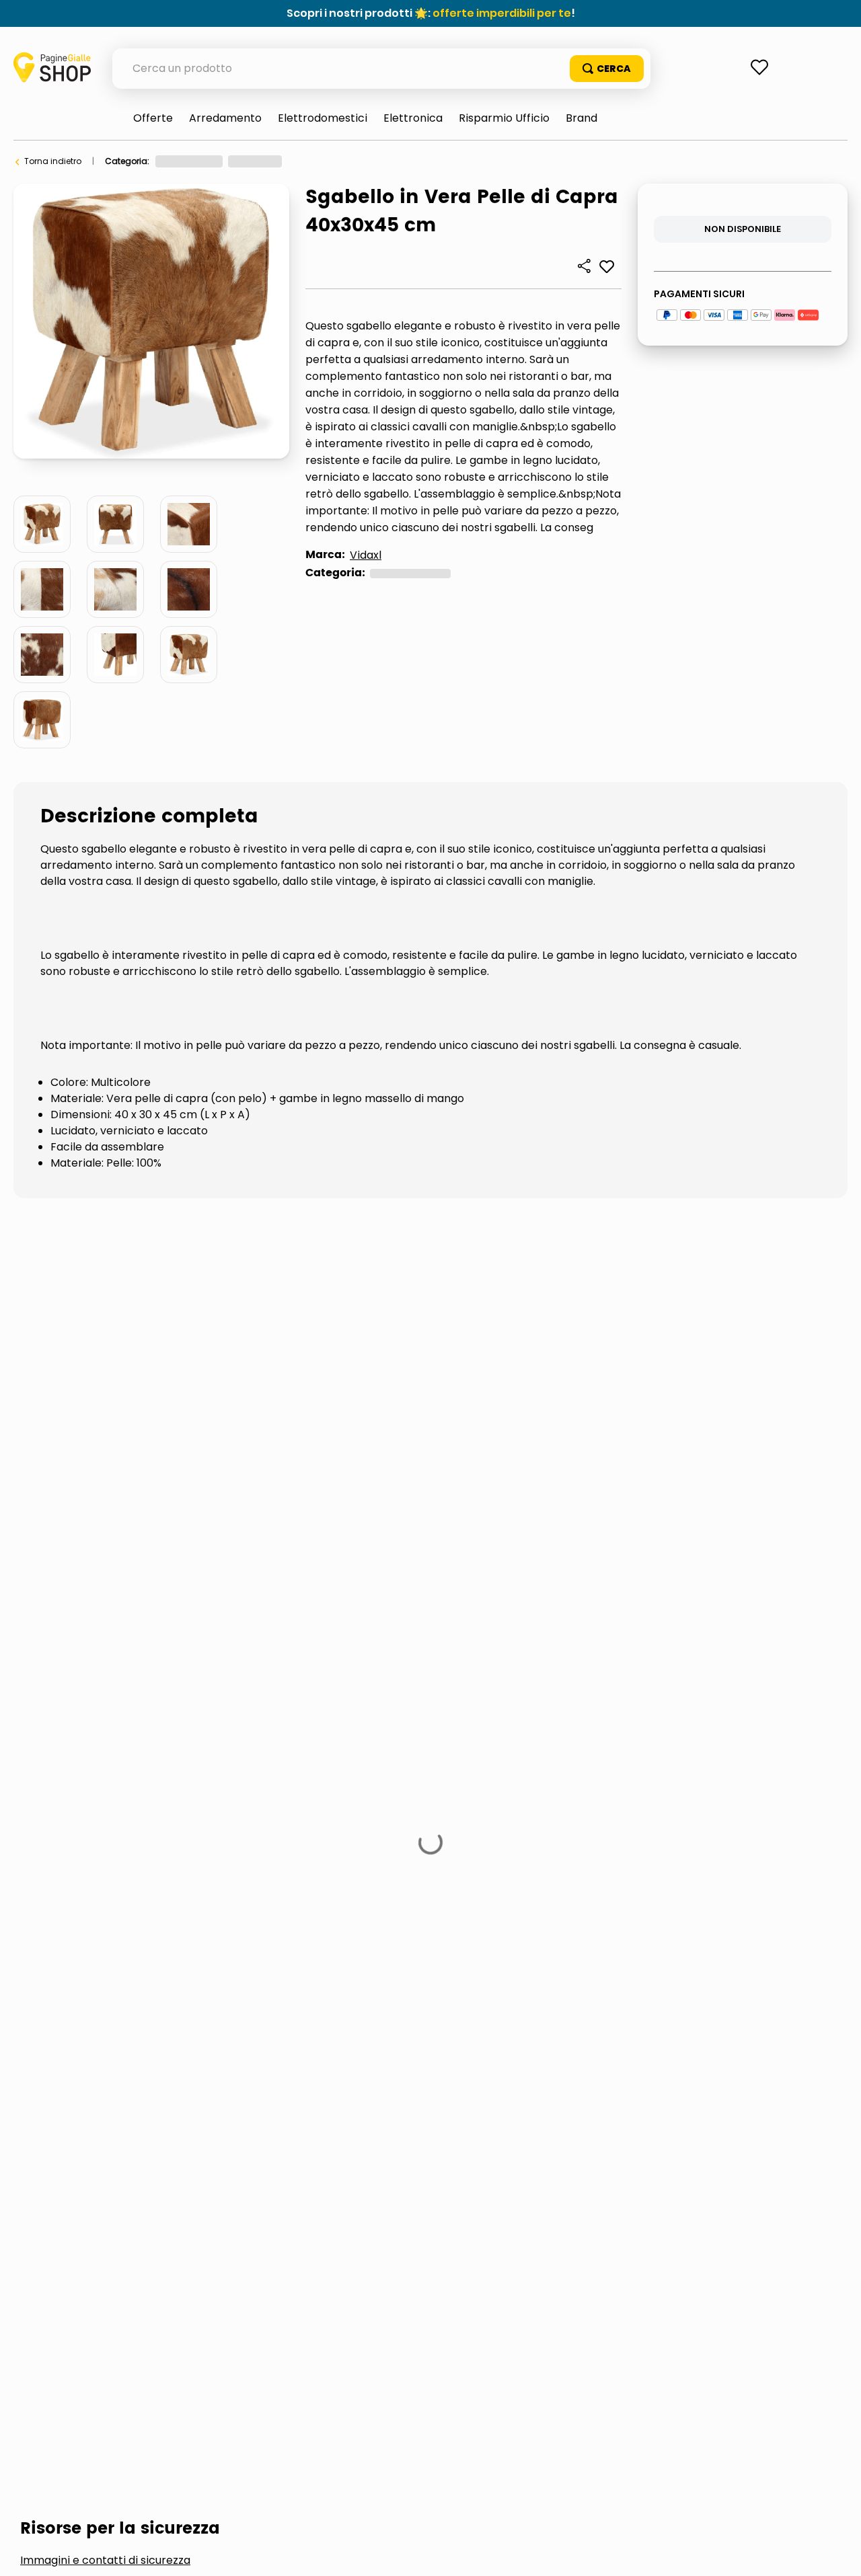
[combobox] (381, 69)
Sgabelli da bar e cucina (190, 1593)
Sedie (58, 1593)
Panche (379, 161)
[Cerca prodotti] (607, 69)
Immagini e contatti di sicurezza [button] (105, 1491)
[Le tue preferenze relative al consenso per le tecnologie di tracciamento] (837, 2552)
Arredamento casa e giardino (217, 161)
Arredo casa (320, 161)
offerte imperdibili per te (502, 13)
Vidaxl (366, 555)
